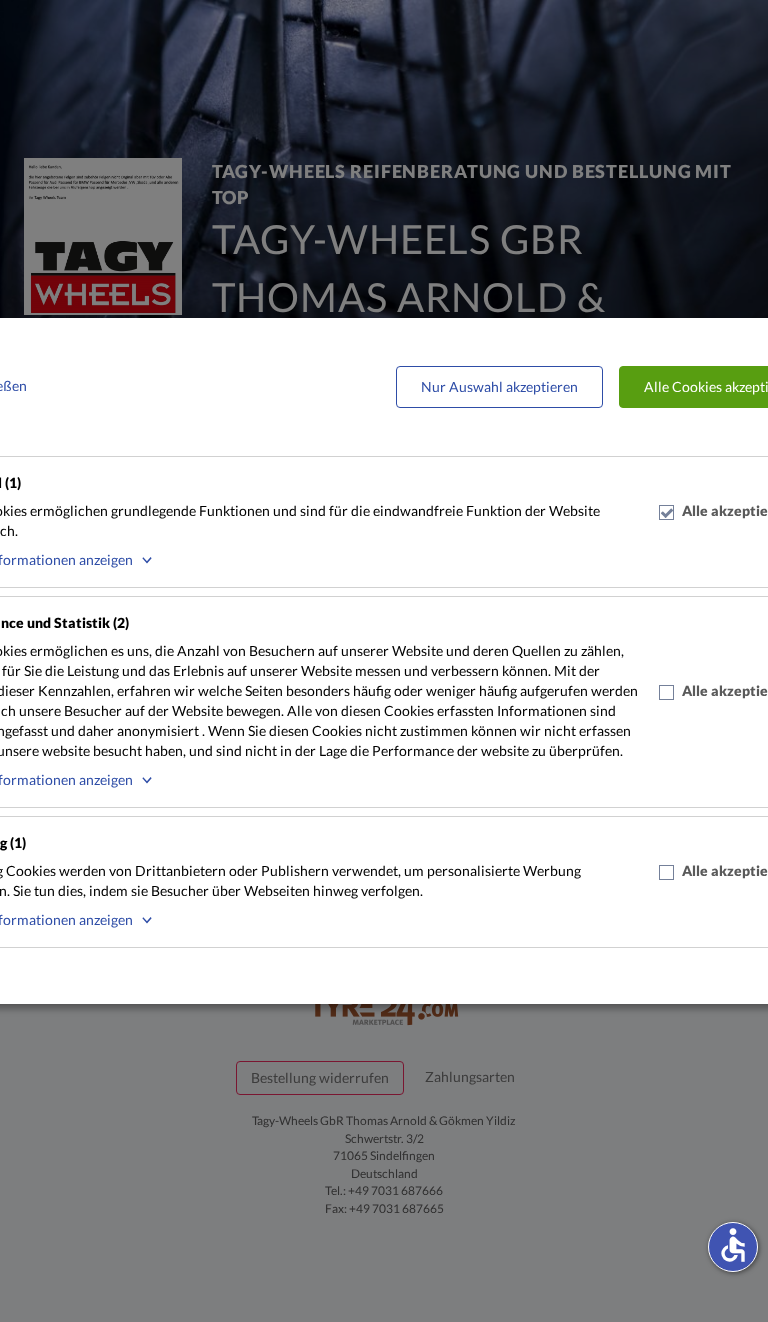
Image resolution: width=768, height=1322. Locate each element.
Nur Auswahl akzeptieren (499, 386)
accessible (733, 1245)
